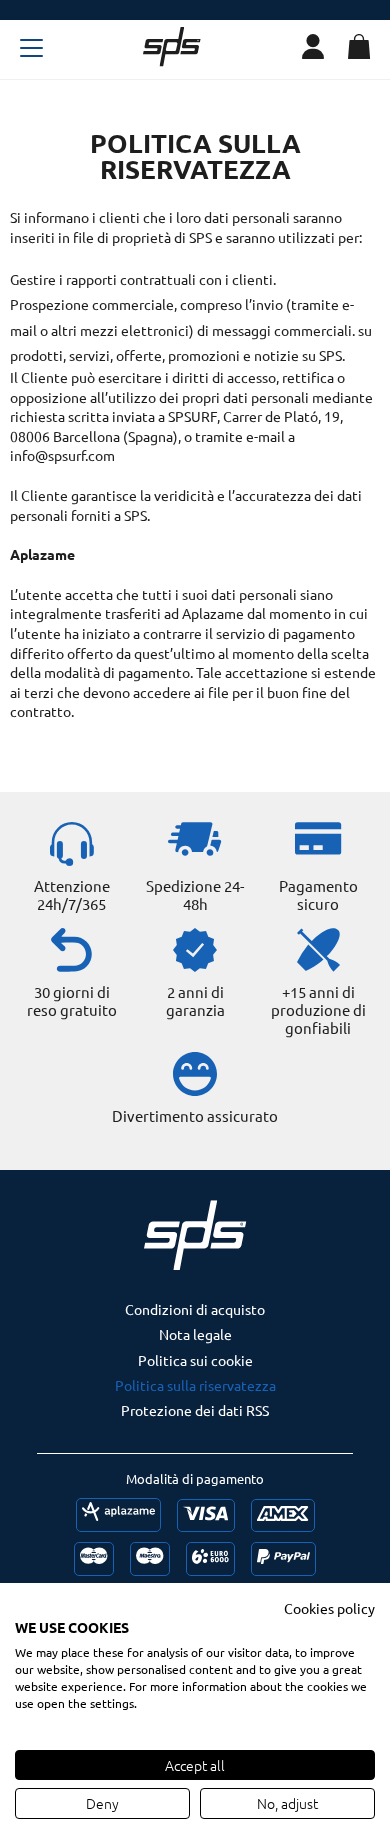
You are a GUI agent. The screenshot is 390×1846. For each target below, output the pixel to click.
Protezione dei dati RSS (195, 1410)
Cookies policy (329, 1608)
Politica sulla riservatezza (195, 1385)
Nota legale (195, 1334)
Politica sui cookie (195, 1360)
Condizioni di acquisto (195, 1309)
